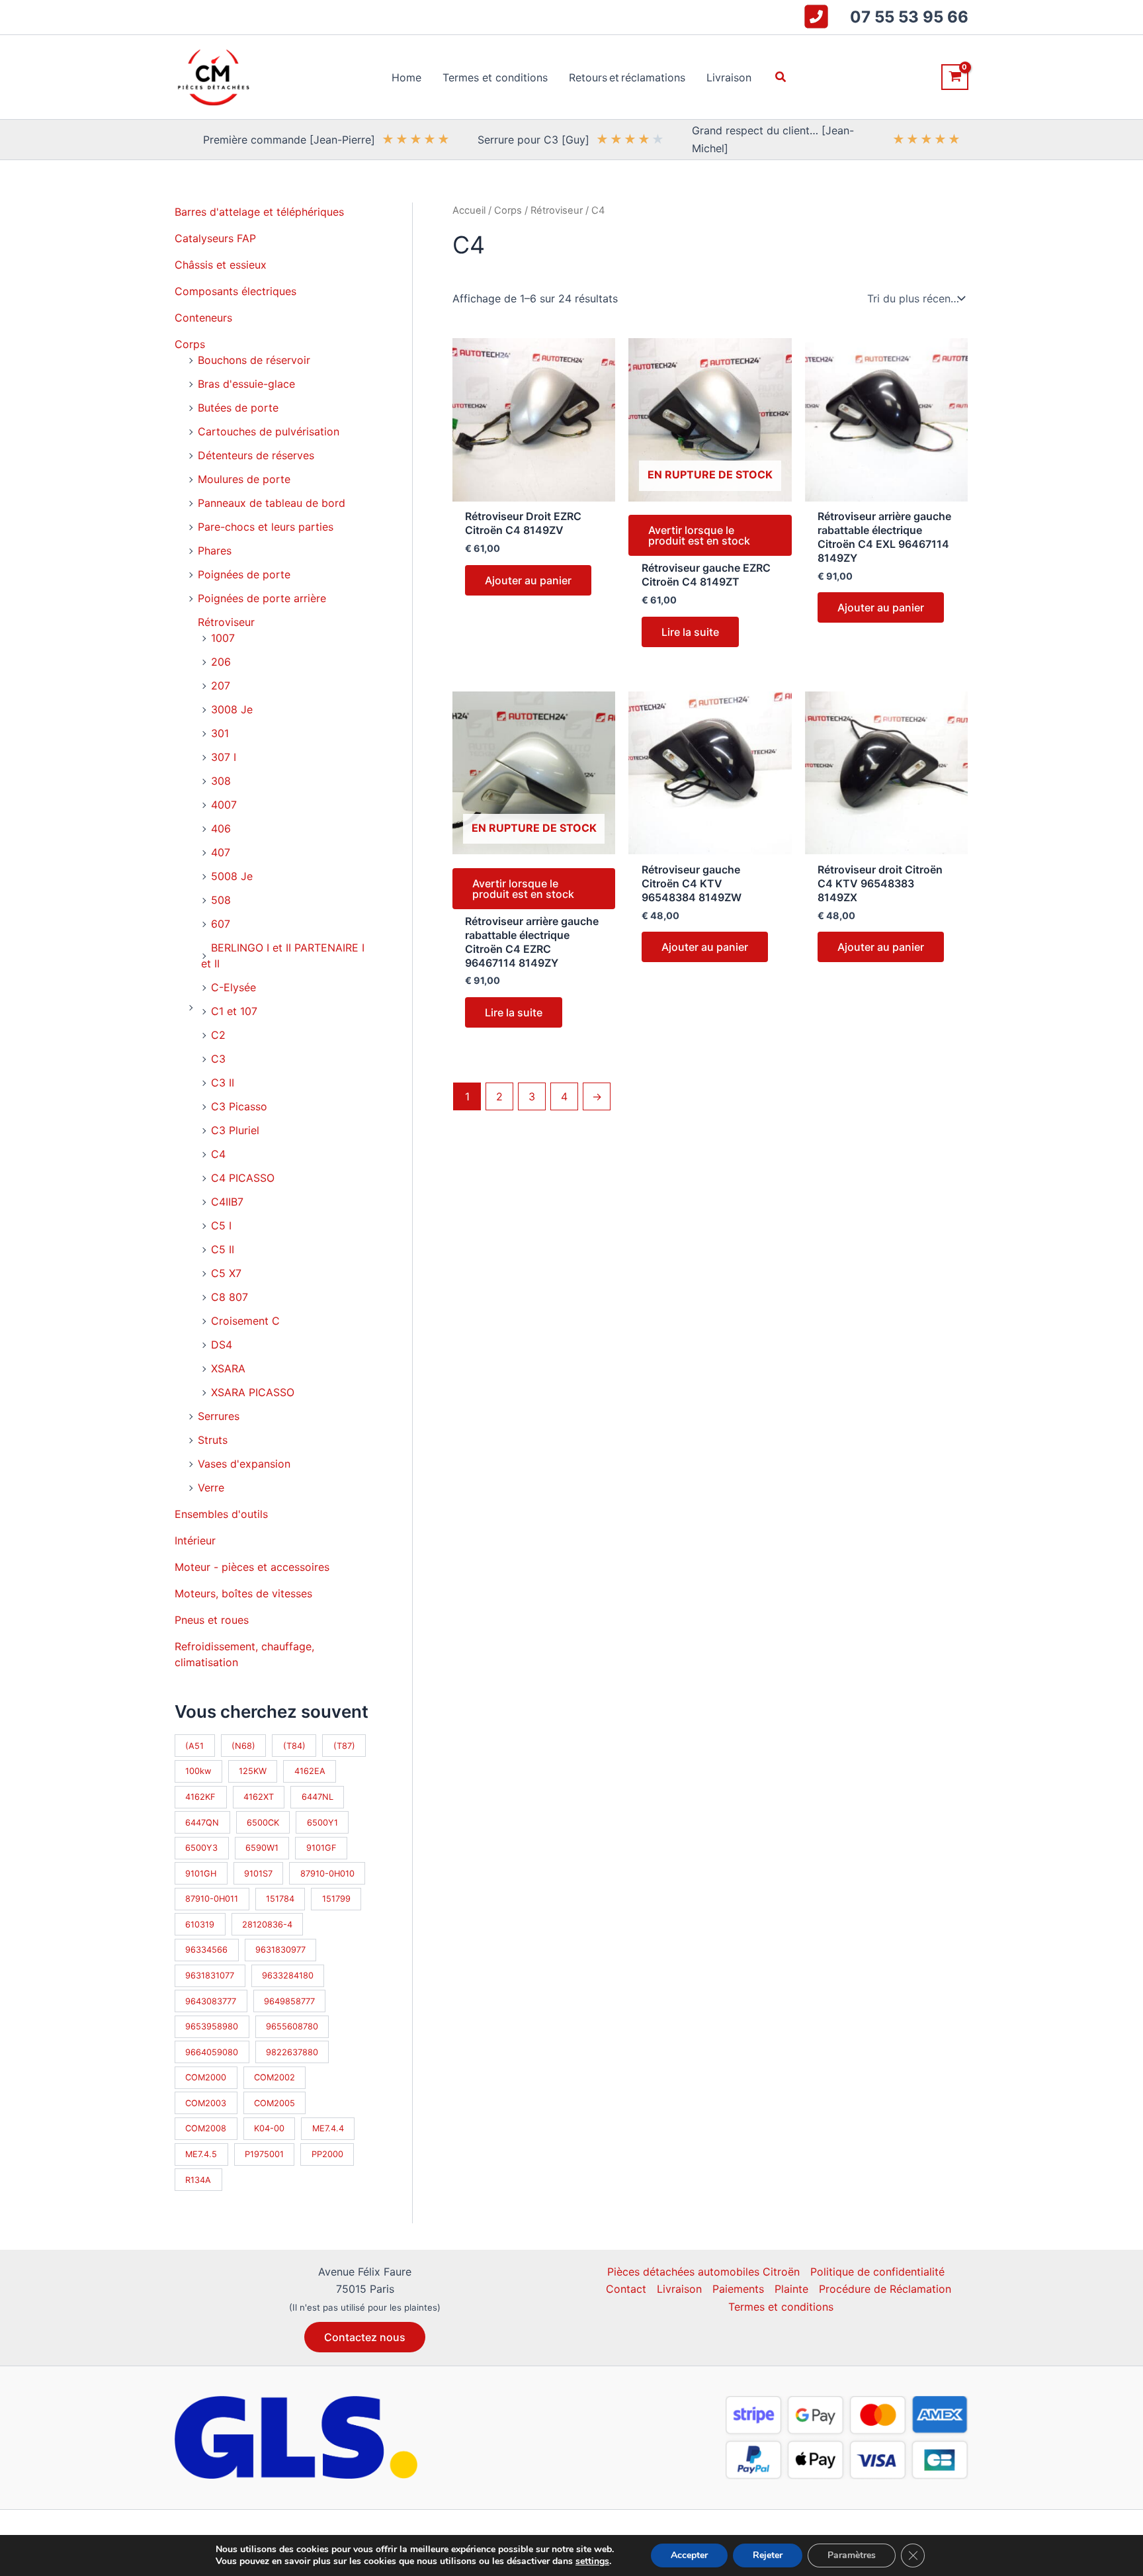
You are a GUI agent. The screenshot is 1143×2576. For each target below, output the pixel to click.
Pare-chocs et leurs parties (266, 527)
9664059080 (212, 2052)
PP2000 (327, 2154)
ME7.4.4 (328, 2128)
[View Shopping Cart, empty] (955, 77)
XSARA (228, 1368)
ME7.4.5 (201, 2154)
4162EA (310, 1771)
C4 (218, 1154)
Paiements (738, 2289)
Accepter (689, 2555)
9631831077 (210, 1976)
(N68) (243, 1746)
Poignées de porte (244, 574)
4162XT (259, 1797)
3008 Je (232, 709)
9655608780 (292, 2026)
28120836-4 (267, 1925)
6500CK (263, 1823)
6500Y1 (322, 1823)
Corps (190, 344)
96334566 (206, 1950)
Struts (213, 1440)
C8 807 (230, 1297)
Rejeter (768, 2555)
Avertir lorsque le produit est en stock (699, 535)
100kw (198, 1771)
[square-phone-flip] (816, 17)
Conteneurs (203, 318)
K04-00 (269, 2128)
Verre (211, 1488)
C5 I (221, 1225)
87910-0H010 (327, 1874)
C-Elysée (233, 987)
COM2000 (206, 2077)
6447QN (202, 1823)
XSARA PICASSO (253, 1392)
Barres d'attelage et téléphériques (259, 212)
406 (221, 828)
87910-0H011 (212, 1899)
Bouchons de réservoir (254, 360)
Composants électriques (235, 291)
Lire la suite (690, 632)
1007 (223, 638)
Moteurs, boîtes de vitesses (243, 1593)
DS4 (222, 1345)
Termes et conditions (781, 2307)
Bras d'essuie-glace (246, 384)
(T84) (294, 1746)
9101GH (201, 1874)
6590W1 (262, 1848)
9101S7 (258, 1874)
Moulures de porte (244, 479)
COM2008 (206, 2128)
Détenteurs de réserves (256, 455)
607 (221, 924)
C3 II (223, 1083)
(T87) (344, 1746)
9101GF (321, 1848)
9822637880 (292, 2052)
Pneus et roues (212, 1620)
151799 (336, 1899)
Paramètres (852, 2555)
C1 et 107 (234, 1011)
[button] (781, 77)
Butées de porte (238, 408)
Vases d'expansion (244, 1464)
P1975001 (264, 2154)
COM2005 (275, 2103)
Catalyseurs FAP (215, 238)
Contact (626, 2289)
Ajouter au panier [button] (528, 580)
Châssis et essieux (221, 265)
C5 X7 (226, 1273)
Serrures (219, 1416)
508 (221, 900)
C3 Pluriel (235, 1130)
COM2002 (275, 2077)
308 (221, 781)
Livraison (679, 2289)
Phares (215, 551)
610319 (200, 1925)
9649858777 (289, 2001)
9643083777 (211, 2001)
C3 (218, 1059)
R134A (198, 2180)
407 (221, 852)
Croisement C (245, 1321)
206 (221, 662)
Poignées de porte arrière (262, 598)
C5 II (223, 1249)
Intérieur (195, 1540)
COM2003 (206, 2103)
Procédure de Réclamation (885, 2289)
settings (592, 2561)
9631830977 (280, 1950)
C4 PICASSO (243, 1178)
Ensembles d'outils (221, 1514)
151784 (280, 1899)
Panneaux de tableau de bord (272, 503)
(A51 (194, 1746)
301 (220, 733)
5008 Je (232, 876)
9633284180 (288, 1976)
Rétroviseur (226, 622)
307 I (224, 757)
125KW (253, 1771)
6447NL (317, 1797)
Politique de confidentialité (877, 2272)
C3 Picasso (239, 1106)
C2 (218, 1035)
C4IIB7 (227, 1202)
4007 (224, 805)
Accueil (469, 210)
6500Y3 (201, 1848)
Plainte (791, 2289)
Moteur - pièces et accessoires (252, 1567)
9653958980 (212, 2026)
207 (221, 686)
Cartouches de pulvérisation (269, 431)
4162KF (200, 1797)
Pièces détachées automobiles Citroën (703, 2272)
